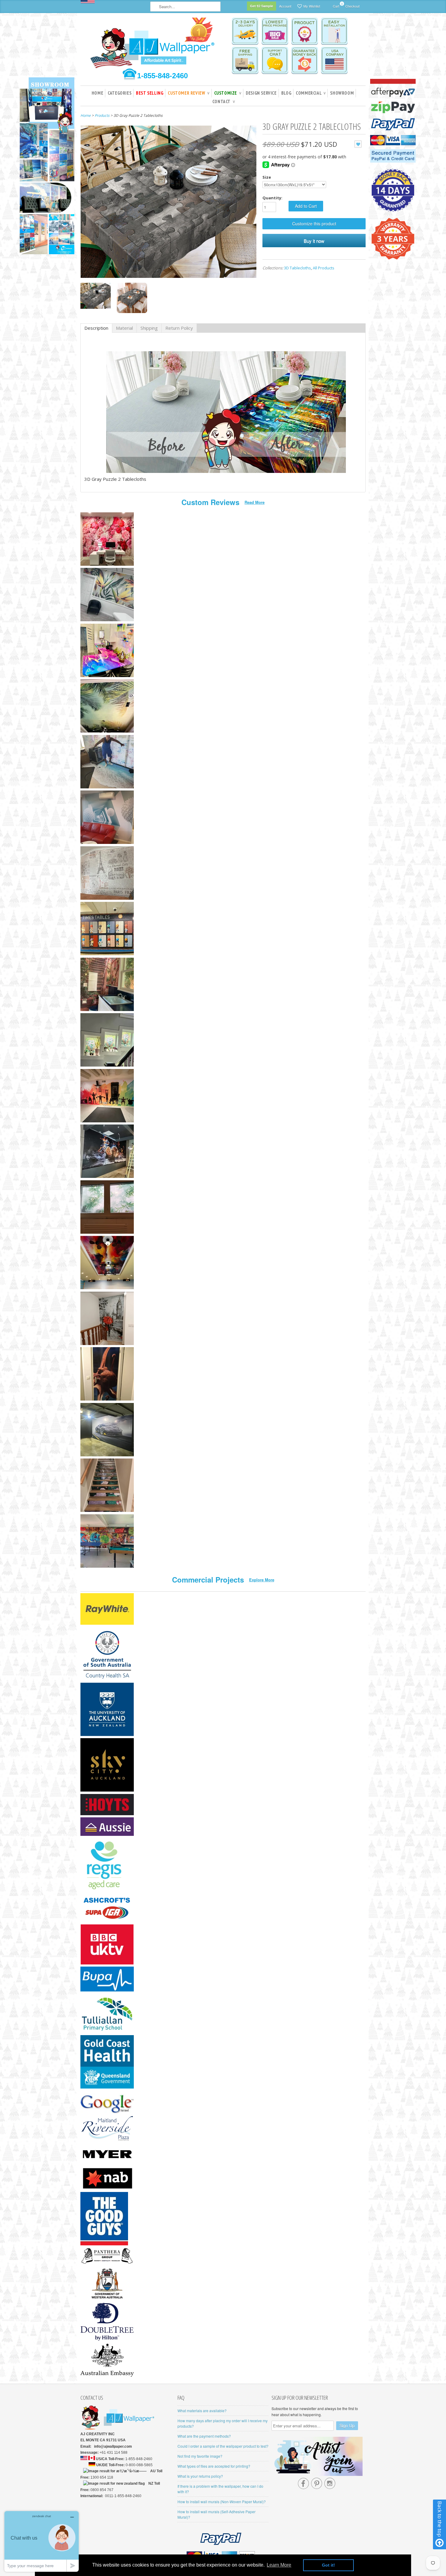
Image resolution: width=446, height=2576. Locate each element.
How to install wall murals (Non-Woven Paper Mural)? (222, 2502)
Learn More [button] (279, 2565)
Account (285, 6)
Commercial (311, 93)
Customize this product (314, 224)
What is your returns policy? (200, 2476)
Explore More (262, 1580)
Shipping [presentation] (149, 328)
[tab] (96, 328)
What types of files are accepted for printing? (214, 2466)
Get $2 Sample (262, 6)
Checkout (352, 6)
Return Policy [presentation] (179, 328)
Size (267, 177)
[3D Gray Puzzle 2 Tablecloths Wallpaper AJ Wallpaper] (96, 297)
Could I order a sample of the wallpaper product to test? (223, 2446)
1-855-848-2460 (162, 76)
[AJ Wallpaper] (153, 47)
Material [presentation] (124, 328)
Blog (286, 93)
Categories (120, 93)
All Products (324, 268)
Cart (336, 5)
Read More (255, 502)
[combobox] (185, 7)
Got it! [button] (328, 2565)
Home (97, 93)
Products (102, 115)
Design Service (261, 93)
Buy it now (314, 241)
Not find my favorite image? (200, 2456)
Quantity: (272, 198)
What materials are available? (202, 2411)
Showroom (342, 93)
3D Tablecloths (297, 268)
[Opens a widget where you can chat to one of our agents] (42, 2541)
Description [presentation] (96, 328)
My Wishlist (312, 6)
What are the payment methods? (204, 2436)
